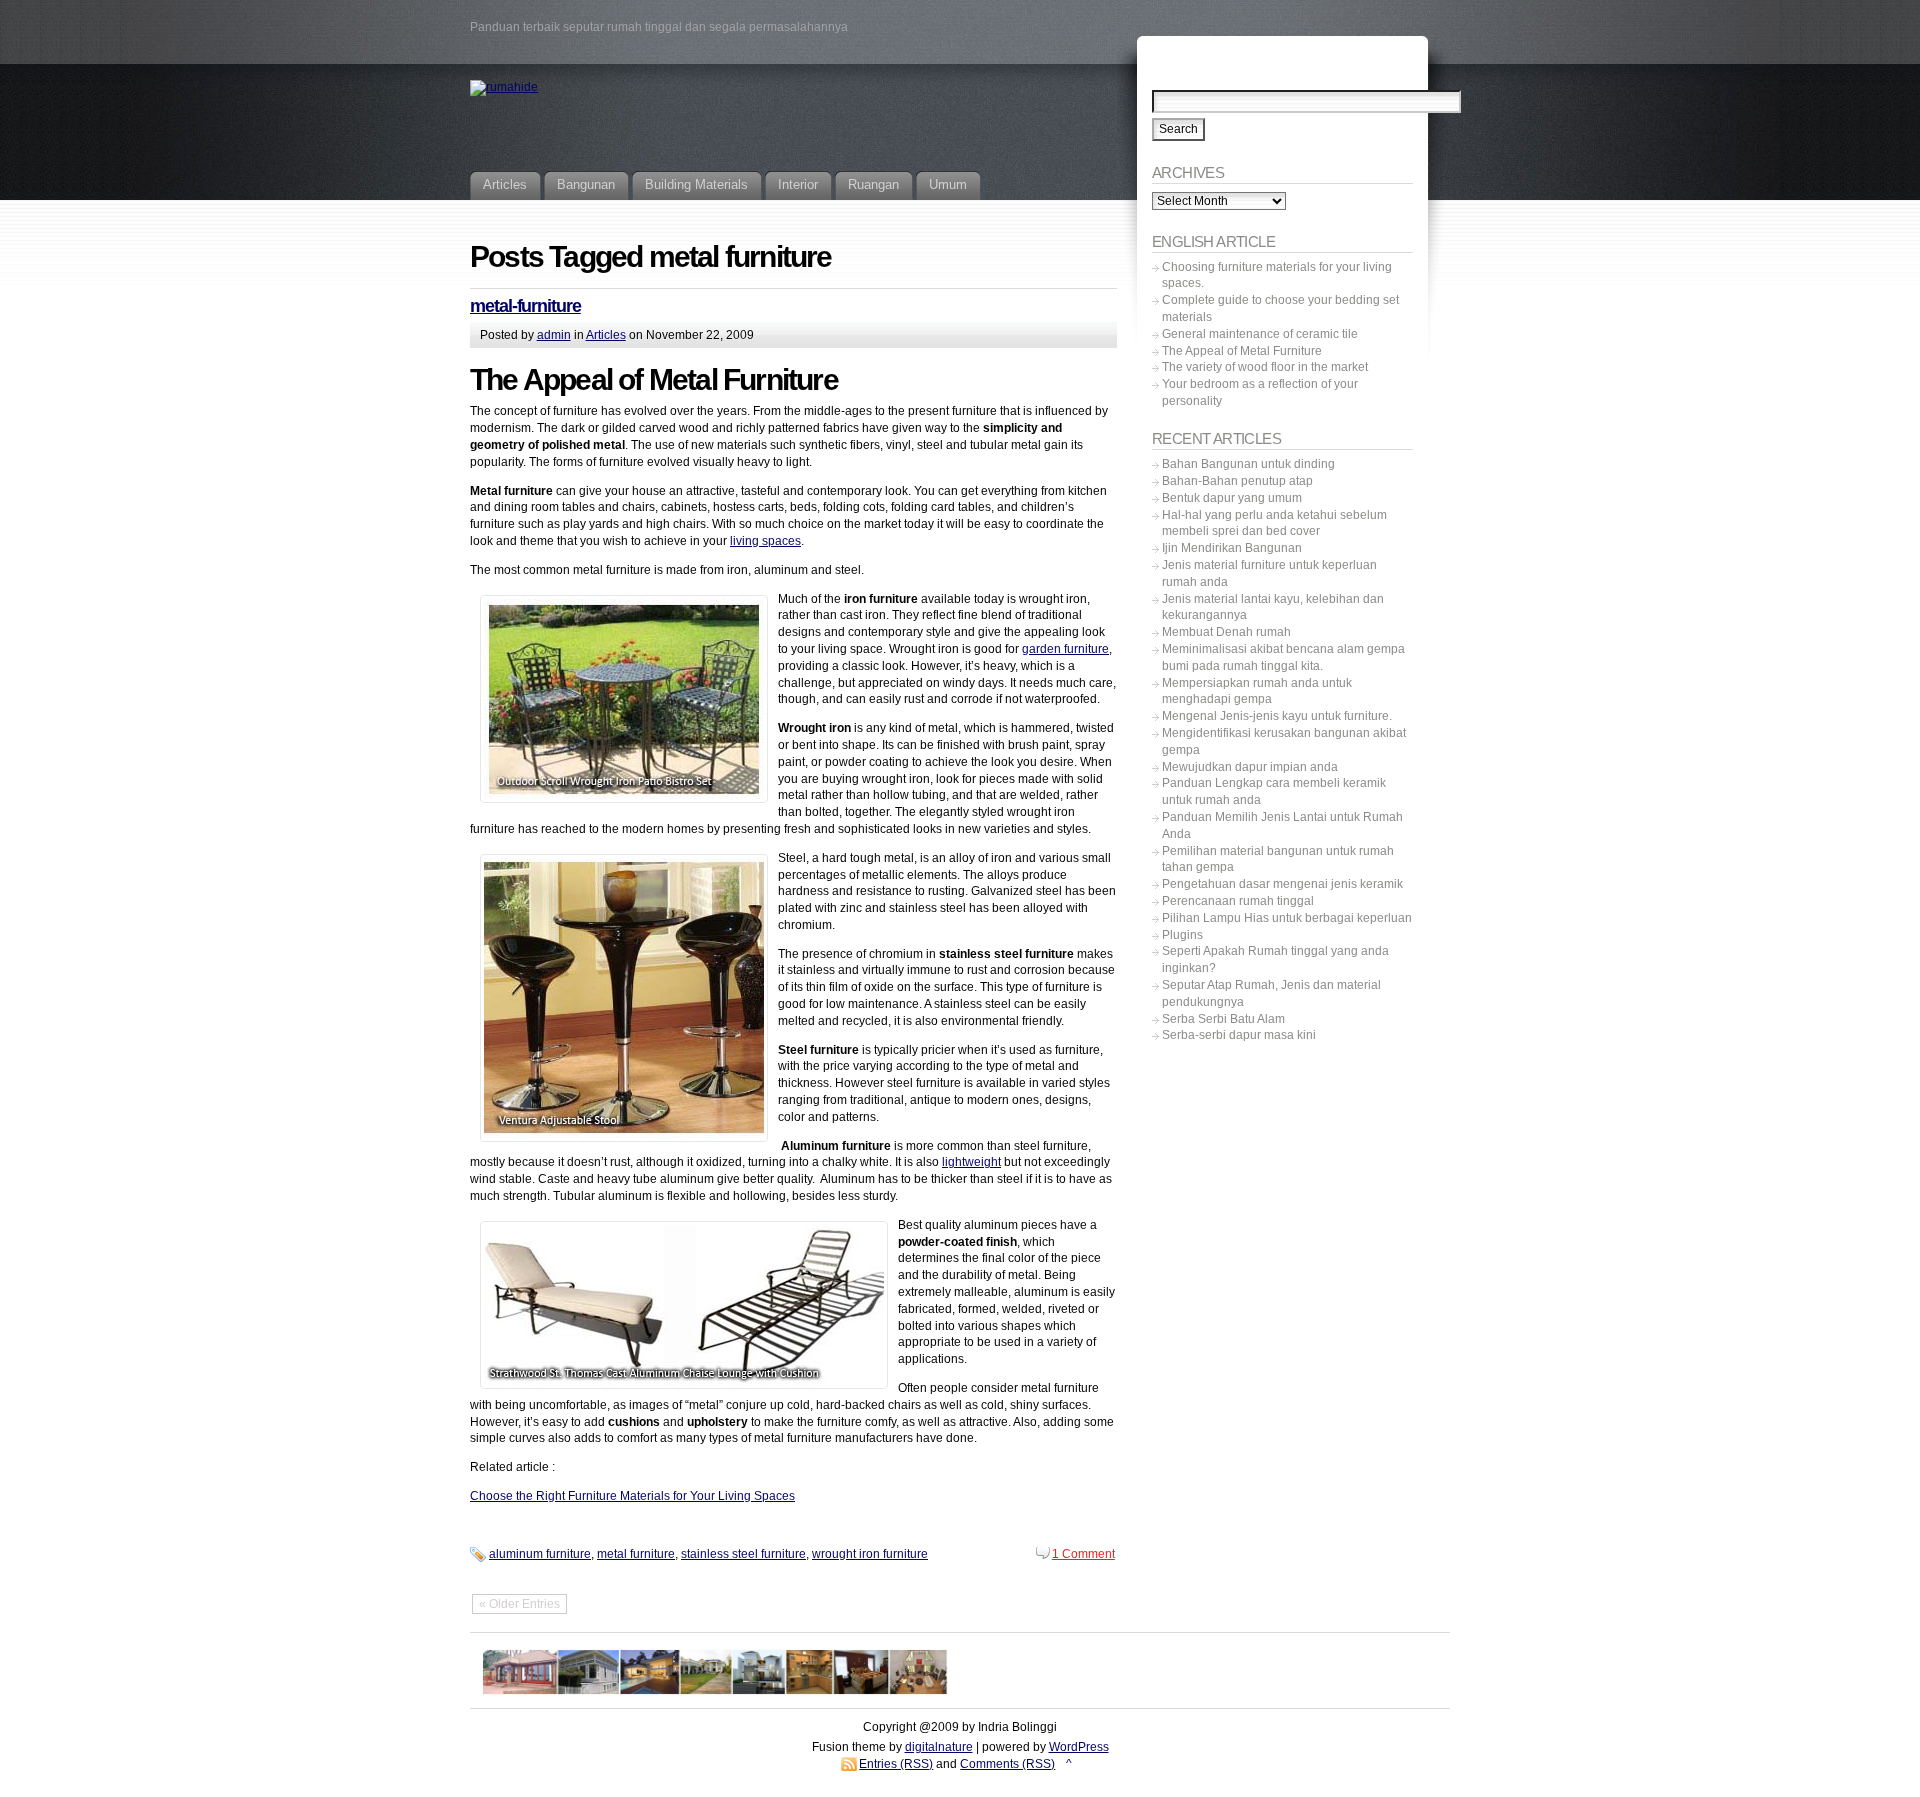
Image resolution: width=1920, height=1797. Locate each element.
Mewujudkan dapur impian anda (1250, 767)
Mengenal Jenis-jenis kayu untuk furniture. (1277, 716)
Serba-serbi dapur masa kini (1239, 1035)
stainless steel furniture (743, 1554)
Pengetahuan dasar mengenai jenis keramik (1282, 884)
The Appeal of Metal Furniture (1242, 351)
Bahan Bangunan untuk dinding (1248, 464)
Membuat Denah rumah (1226, 632)
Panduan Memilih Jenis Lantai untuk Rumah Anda (1282, 825)
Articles (606, 335)
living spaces (765, 541)
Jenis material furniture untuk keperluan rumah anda (1269, 573)
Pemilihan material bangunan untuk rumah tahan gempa (1278, 859)
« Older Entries (519, 1604)
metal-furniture (525, 306)
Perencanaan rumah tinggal (1238, 901)
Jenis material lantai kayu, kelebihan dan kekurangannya (1273, 607)
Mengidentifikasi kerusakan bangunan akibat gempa (1284, 741)
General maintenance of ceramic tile (1260, 334)
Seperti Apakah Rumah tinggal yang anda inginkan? (1275, 959)
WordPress (1079, 1747)
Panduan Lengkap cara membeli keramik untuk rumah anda (1274, 791)
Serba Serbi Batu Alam (1223, 1019)
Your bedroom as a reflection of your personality (1260, 392)
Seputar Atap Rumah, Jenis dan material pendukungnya (1271, 993)
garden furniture (1065, 649)
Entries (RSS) (896, 1764)
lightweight (971, 1162)
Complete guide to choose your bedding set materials (1280, 308)
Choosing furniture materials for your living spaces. (1277, 275)
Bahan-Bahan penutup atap (1237, 481)
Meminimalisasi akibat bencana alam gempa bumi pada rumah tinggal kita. (1283, 657)
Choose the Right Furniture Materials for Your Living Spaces (632, 1496)
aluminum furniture (540, 1554)
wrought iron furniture (870, 1554)
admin (554, 335)
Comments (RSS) (1007, 1764)
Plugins (1182, 935)
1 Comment (1083, 1554)
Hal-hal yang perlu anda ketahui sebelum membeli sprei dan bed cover (1274, 523)
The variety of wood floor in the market (1265, 367)
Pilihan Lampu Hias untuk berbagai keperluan (1287, 918)
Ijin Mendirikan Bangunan (1232, 548)
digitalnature (939, 1747)
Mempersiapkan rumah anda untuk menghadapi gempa (1257, 691)
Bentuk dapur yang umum (1232, 498)
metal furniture (636, 1554)
